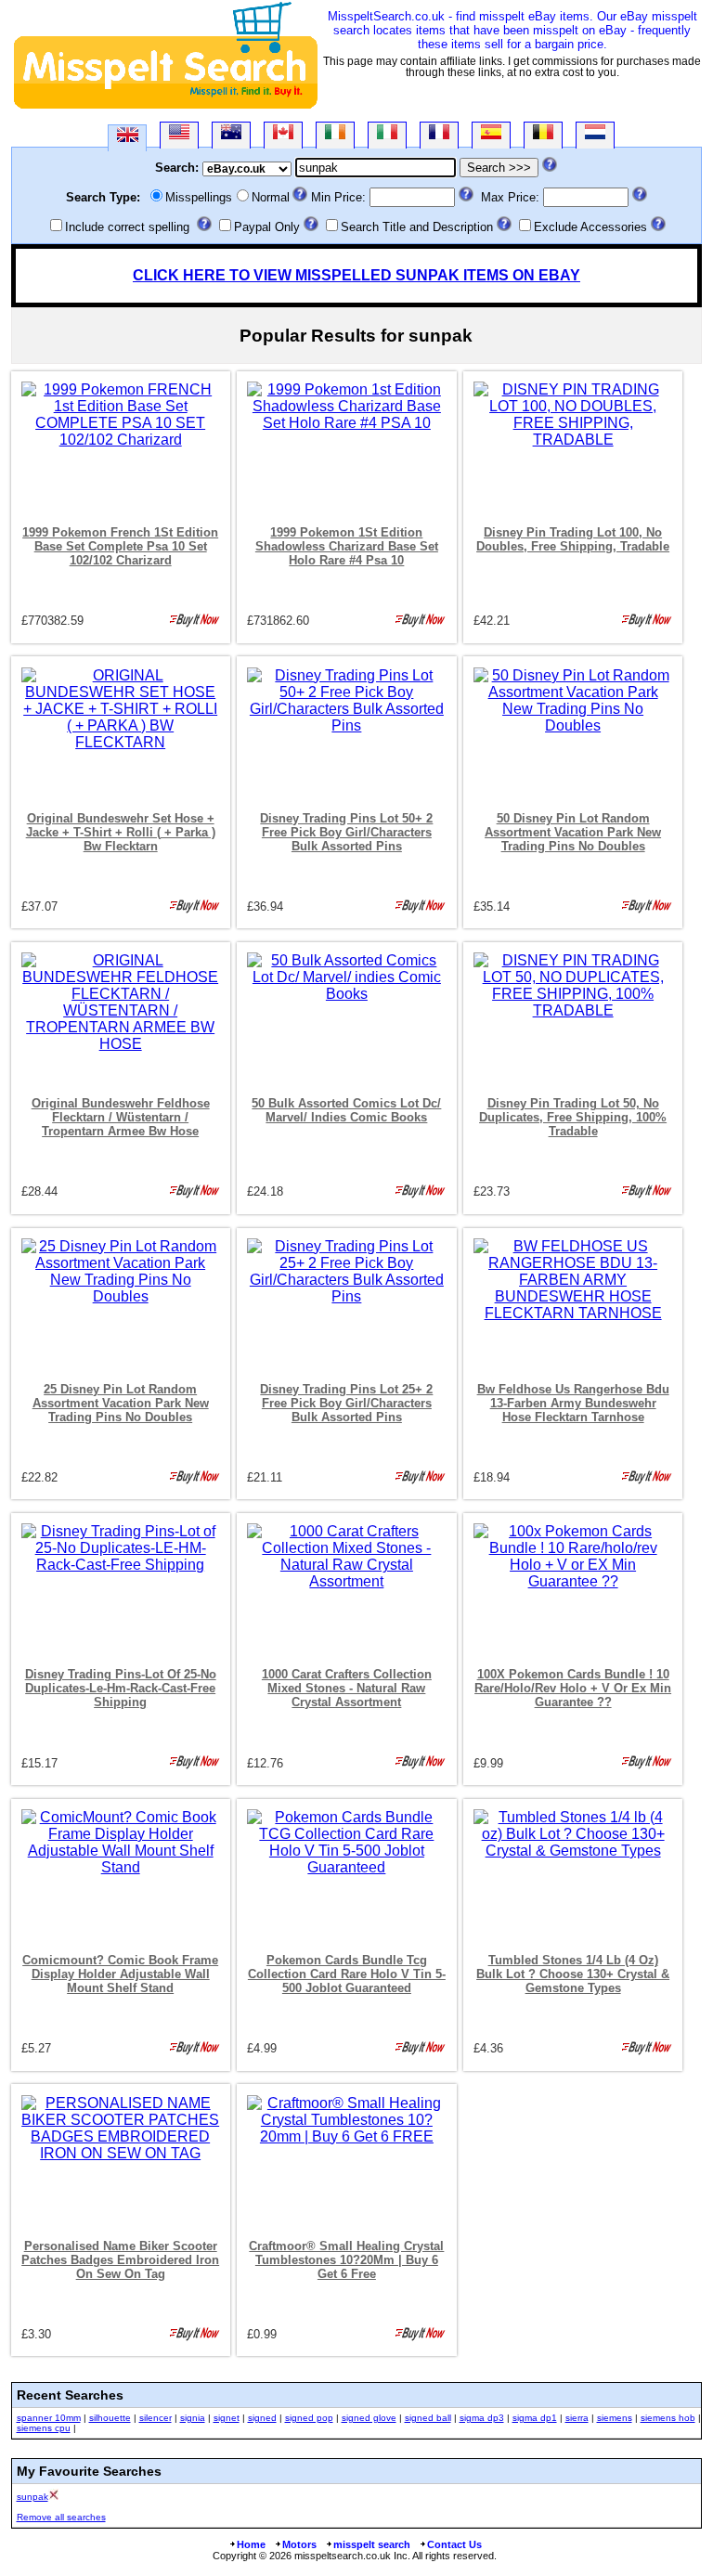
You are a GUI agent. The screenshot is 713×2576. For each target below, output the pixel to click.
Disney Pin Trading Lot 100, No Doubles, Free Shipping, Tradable (573, 539)
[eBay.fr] (439, 135)
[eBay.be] (543, 135)
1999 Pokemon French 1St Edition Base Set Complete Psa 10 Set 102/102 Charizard (120, 546)
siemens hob (668, 2418)
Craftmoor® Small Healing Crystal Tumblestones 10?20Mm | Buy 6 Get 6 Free (346, 2260)
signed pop (309, 2418)
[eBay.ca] (283, 135)
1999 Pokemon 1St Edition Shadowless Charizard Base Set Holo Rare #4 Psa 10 (347, 546)
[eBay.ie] (335, 135)
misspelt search (372, 2544)
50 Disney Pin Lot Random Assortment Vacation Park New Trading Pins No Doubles (573, 832)
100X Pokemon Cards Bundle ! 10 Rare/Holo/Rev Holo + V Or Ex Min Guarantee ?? (573, 1688)
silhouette (110, 2418)
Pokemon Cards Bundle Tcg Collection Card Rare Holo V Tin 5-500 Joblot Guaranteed (347, 1974)
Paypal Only (267, 227)
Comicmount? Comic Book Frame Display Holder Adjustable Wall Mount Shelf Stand (120, 1974)
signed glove (369, 2418)
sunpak (32, 2497)
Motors (299, 2544)
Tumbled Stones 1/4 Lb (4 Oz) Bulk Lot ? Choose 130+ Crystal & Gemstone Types (573, 1974)
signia (193, 2418)
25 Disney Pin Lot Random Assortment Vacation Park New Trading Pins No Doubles (121, 1403)
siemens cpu (44, 2428)
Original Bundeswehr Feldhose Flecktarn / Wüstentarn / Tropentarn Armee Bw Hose (121, 1117)
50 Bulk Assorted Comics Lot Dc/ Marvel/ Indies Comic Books (346, 1110)
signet (227, 2418)
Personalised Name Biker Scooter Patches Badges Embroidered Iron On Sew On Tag (120, 2260)
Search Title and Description (417, 227)
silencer (156, 2418)
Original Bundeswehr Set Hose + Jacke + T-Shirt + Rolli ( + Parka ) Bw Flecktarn (121, 832)
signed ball (428, 2418)
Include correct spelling (127, 227)
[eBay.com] (179, 135)
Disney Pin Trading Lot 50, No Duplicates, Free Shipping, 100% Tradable (573, 1117)
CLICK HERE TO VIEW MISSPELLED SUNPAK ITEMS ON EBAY (356, 275)
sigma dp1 (535, 2418)
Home (251, 2544)
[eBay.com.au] (231, 135)
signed (262, 2418)
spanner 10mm (49, 2418)
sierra (577, 2418)
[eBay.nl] (595, 135)
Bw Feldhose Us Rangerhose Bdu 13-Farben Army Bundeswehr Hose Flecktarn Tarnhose (573, 1403)
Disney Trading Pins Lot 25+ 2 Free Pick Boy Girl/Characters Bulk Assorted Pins (346, 1403)
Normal (271, 197)
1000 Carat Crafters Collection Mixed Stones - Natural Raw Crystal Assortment (347, 1688)
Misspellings (199, 197)
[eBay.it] (387, 135)
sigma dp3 (482, 2418)
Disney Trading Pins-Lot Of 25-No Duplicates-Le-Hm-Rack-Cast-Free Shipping (121, 1688)
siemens (615, 2418)
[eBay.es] (491, 135)
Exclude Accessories (590, 227)
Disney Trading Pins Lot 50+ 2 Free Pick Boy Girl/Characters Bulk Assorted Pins (346, 832)
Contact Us (454, 2544)
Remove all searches (61, 2517)
